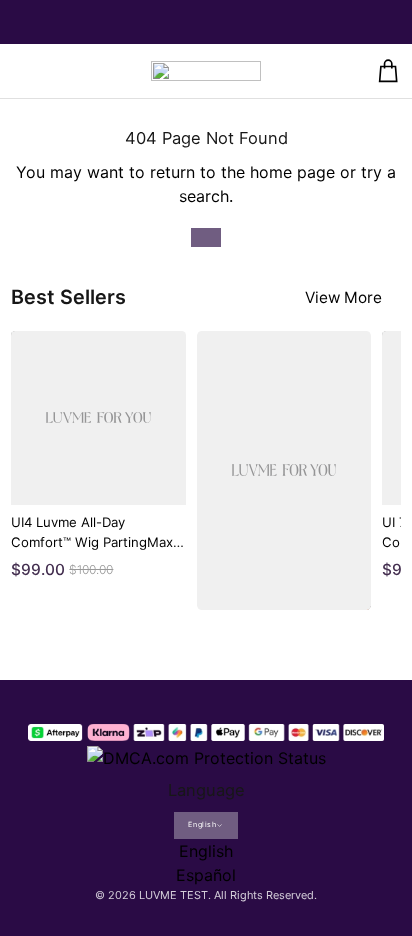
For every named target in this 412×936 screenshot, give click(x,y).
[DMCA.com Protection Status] (206, 755)
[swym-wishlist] (59, 71)
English (202, 824)
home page (292, 172)
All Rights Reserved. (265, 895)
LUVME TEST (173, 895)
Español (206, 875)
